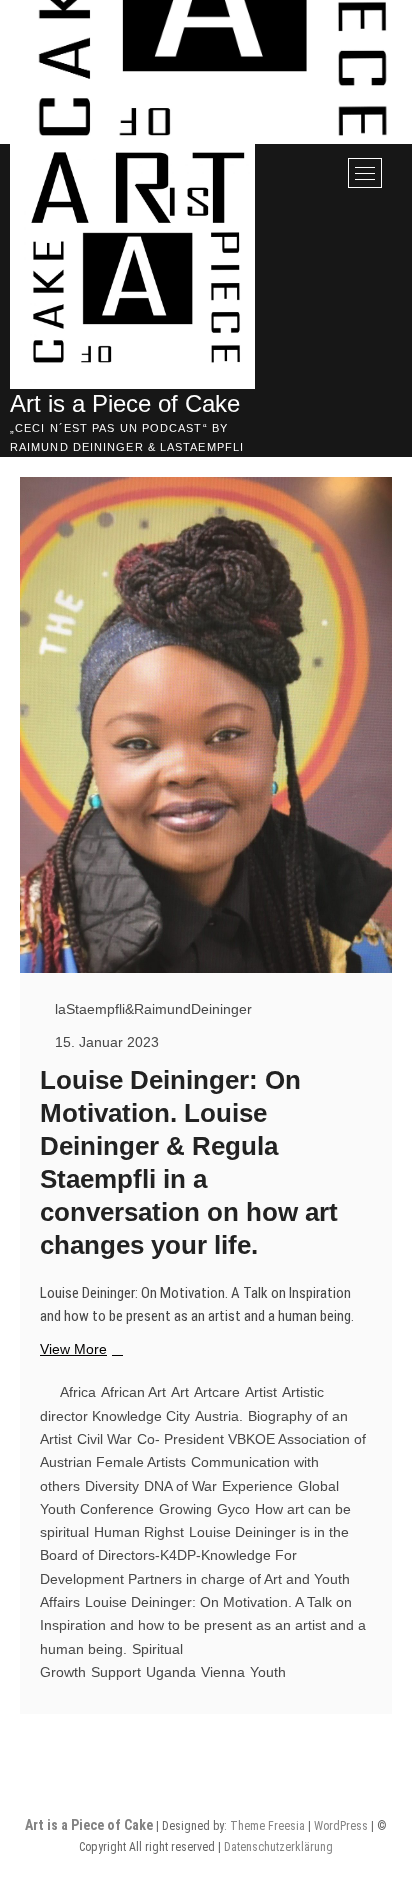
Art (180, 1392)
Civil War (104, 1439)
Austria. (219, 1416)
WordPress (341, 1826)
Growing (185, 1509)
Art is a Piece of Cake (125, 403)
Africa (78, 1392)
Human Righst (139, 1532)
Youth (268, 1672)
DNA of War (180, 1486)
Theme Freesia (267, 1826)
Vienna (223, 1672)
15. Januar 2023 (105, 1042)
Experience (257, 1486)
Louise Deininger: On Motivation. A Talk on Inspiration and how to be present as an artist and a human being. (203, 1625)
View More (79, 1350)
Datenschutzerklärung (278, 1847)
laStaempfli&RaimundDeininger (151, 1009)
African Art (133, 1392)
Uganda (171, 1672)
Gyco (233, 1509)
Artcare (217, 1392)
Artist (261, 1392)
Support (116, 1672)
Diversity (112, 1486)
